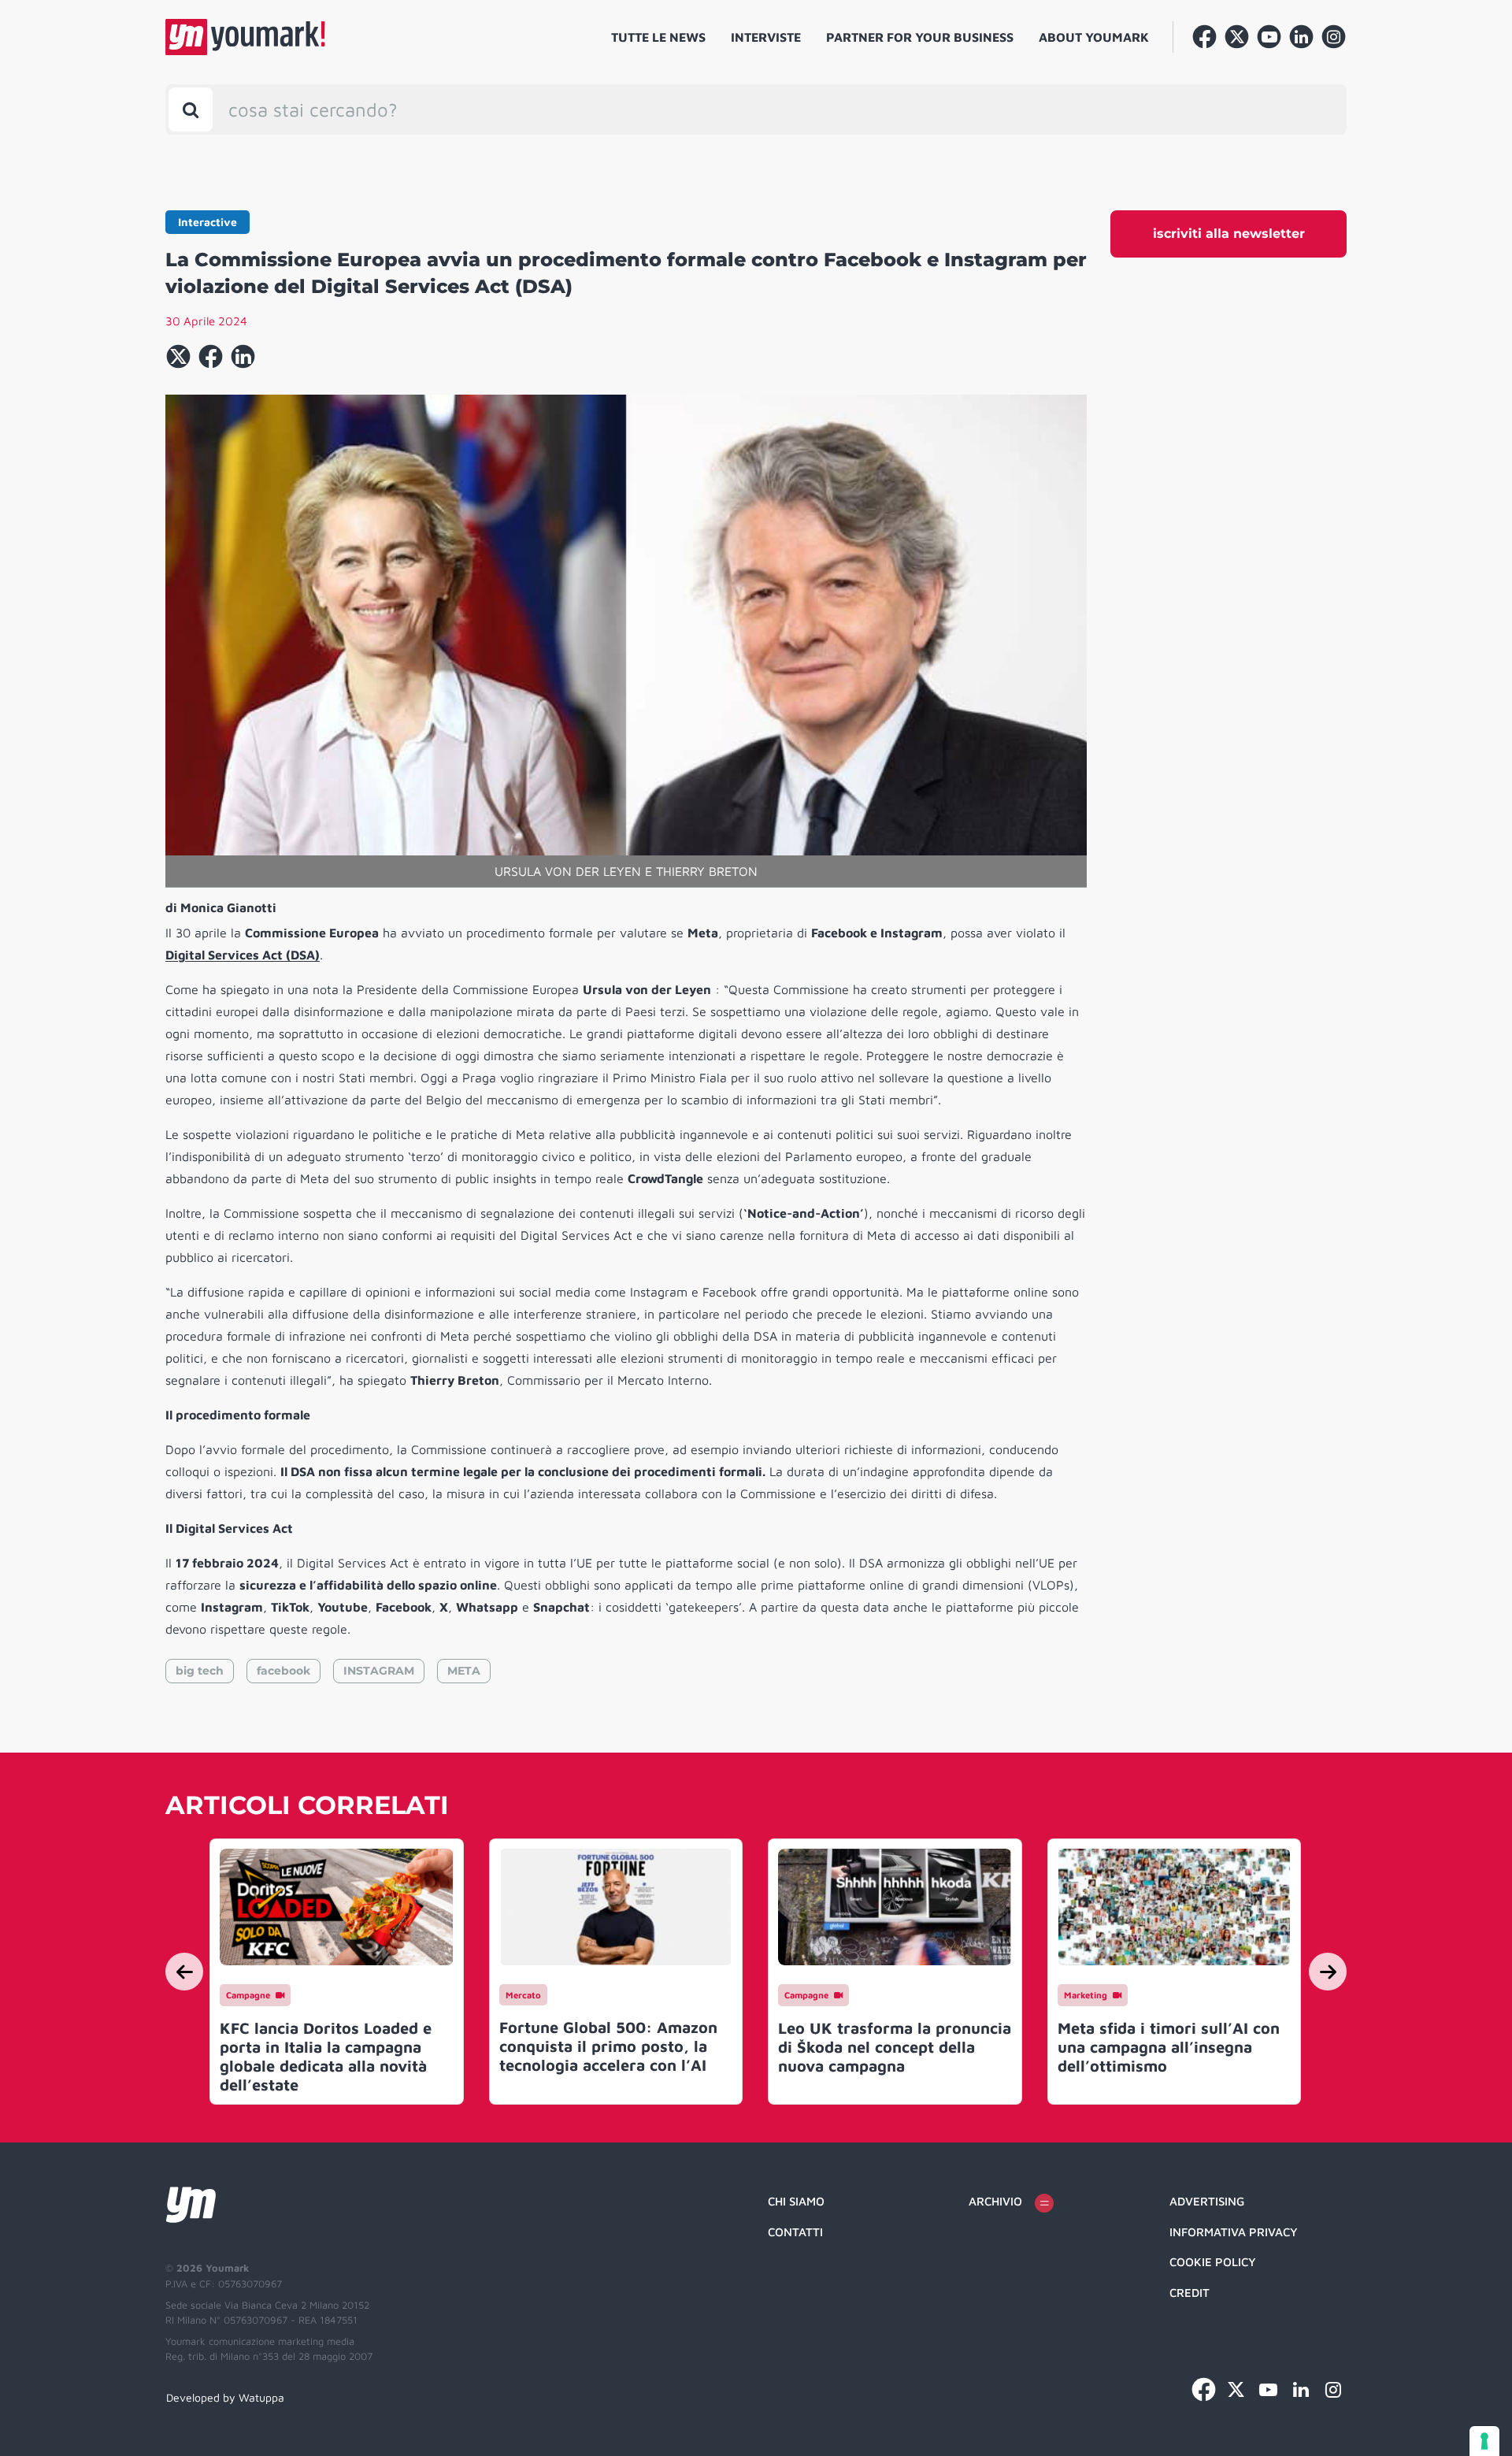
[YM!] (245, 37)
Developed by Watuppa (225, 2397)
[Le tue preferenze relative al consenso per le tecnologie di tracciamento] (1484, 2441)
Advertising (1207, 2201)
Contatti (795, 2232)
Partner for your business (920, 37)
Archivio (995, 2201)
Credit (1190, 2293)
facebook (283, 1671)
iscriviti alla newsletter (1229, 234)
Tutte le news (658, 37)
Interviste (766, 37)
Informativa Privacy (1234, 2232)
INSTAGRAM (379, 1671)
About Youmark (1094, 37)
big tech (200, 1671)
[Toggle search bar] (191, 109)
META (464, 1671)
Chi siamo (796, 2201)
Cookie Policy (1213, 2262)
